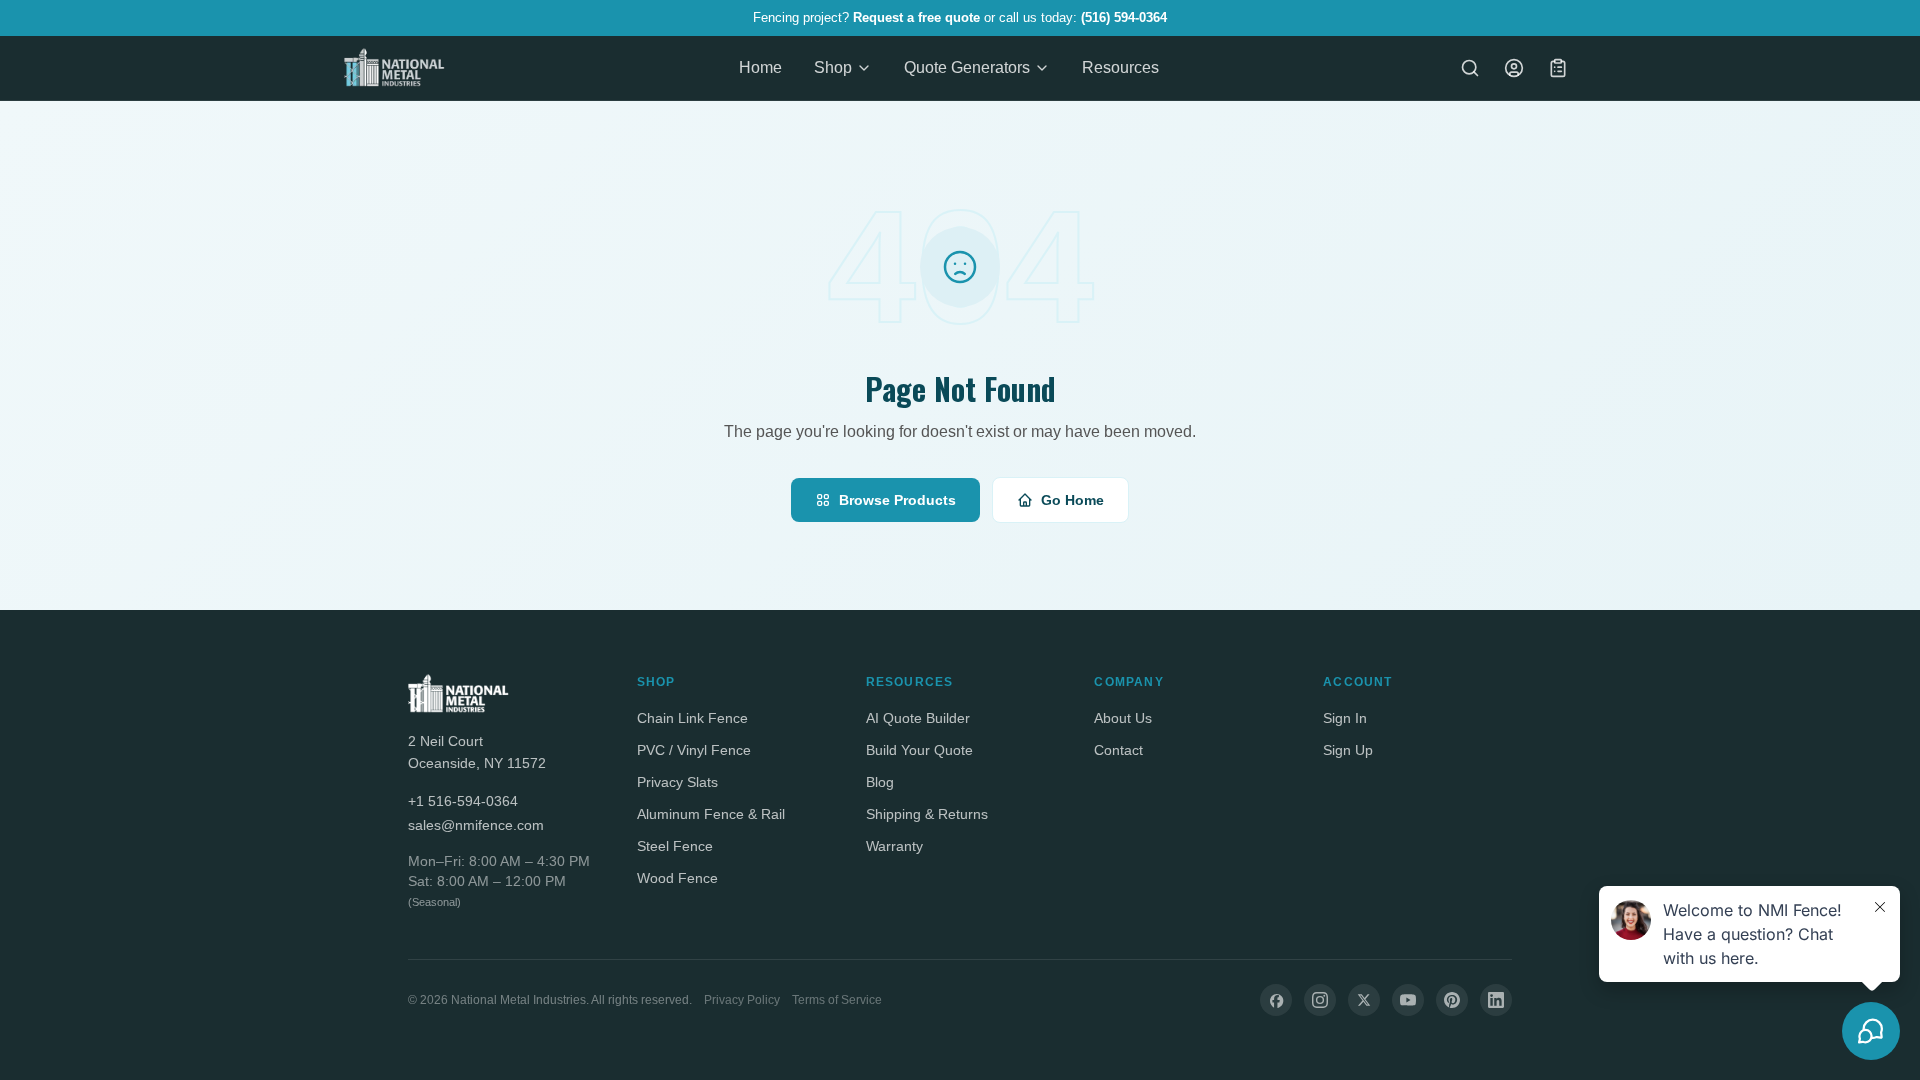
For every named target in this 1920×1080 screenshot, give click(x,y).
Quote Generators (967, 67)
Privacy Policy (742, 1000)
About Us (1123, 718)
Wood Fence (677, 878)
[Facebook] (1276, 1000)
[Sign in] (1514, 68)
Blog (880, 782)
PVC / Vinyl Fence (694, 750)
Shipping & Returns (927, 814)
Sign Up (1348, 750)
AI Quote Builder (918, 718)
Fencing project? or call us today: (960, 17)
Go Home (1072, 500)
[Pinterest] (1452, 1000)
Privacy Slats (677, 782)
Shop (833, 67)
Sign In (1345, 718)
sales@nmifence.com (476, 825)
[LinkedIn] (1496, 1000)
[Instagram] (1320, 1000)
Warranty (894, 846)
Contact (1118, 750)
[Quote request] (1558, 68)
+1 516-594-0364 (463, 801)
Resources (1120, 67)
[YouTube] (1408, 1000)
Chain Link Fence (692, 718)
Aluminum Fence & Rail (711, 814)
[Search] (1470, 68)
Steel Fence (675, 846)
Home (760, 67)
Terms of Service (837, 1000)
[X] (1364, 1000)
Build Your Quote (919, 750)
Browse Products (897, 500)
